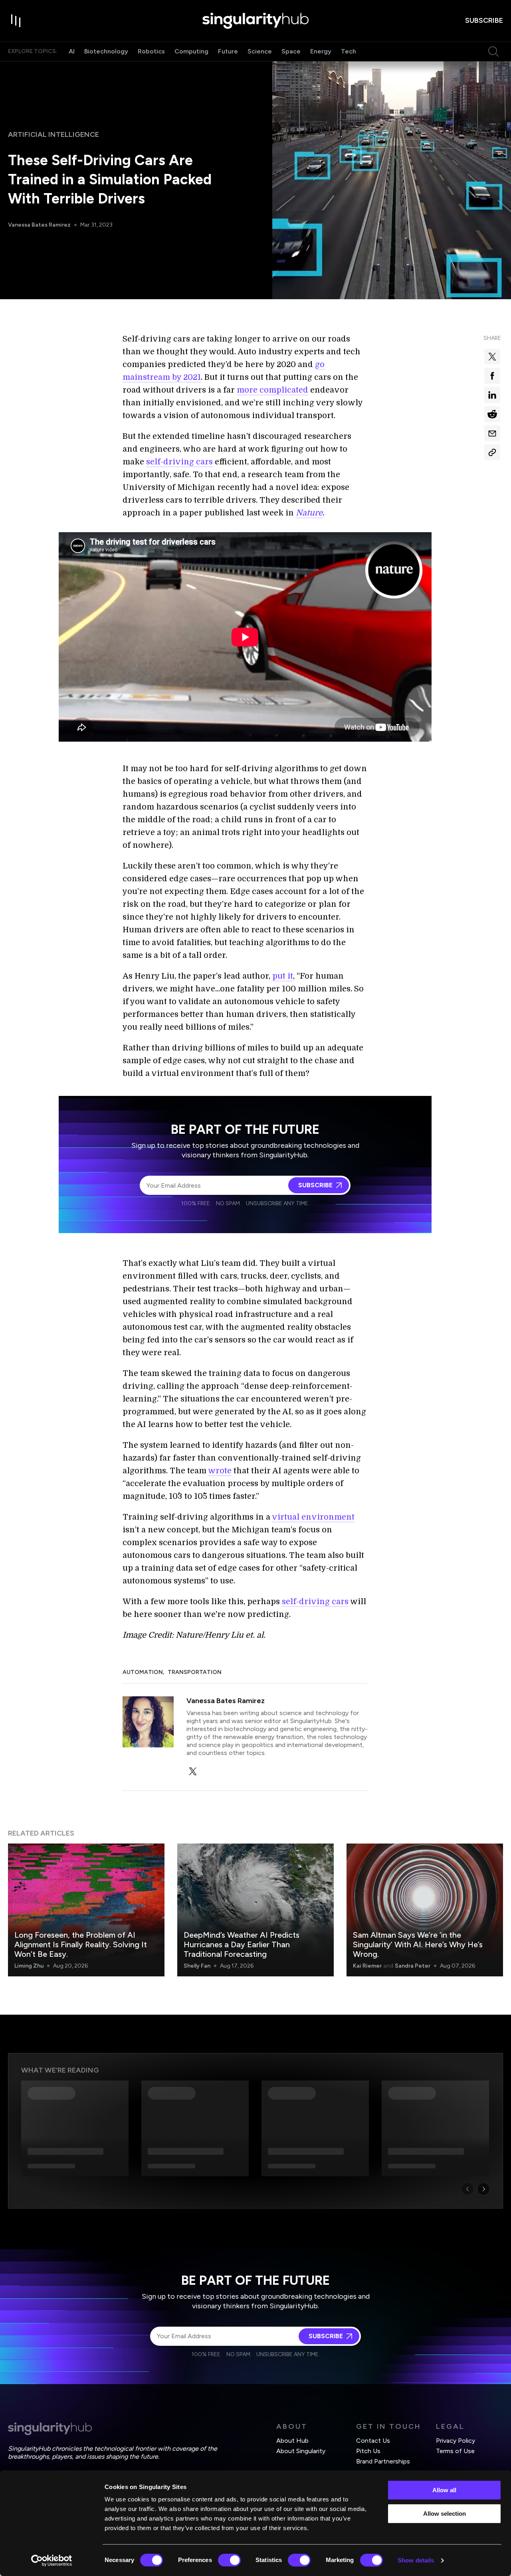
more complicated (272, 390)
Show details (416, 2560)
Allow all (444, 2490)
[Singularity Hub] (255, 21)
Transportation (195, 1672)
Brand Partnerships (383, 2461)
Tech (349, 51)
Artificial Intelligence (53, 134)
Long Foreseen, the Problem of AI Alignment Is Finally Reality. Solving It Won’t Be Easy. (81, 1944)
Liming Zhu (29, 1966)
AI (72, 51)
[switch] (229, 2560)
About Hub (292, 2441)
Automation (143, 1672)
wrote (220, 1471)
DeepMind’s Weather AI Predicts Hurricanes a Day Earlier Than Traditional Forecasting (242, 1944)
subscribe (484, 20)
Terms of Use (455, 2451)
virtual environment (313, 1517)
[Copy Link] (492, 452)
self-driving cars (179, 462)
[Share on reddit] (492, 414)
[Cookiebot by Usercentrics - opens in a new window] (52, 2560)
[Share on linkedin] (492, 395)
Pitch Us (368, 2451)
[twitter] (193, 1771)
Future (228, 51)
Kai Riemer (367, 1966)
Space (291, 51)
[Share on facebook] (492, 376)
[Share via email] (492, 433)
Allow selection (445, 2514)
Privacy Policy (456, 2441)
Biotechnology (106, 51)
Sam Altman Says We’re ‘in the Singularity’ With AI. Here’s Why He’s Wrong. (418, 1944)
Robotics (151, 51)
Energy (321, 51)
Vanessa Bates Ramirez (39, 225)
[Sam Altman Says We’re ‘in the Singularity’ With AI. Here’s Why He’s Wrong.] (425, 1910)
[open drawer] (16, 21)
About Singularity (301, 2451)
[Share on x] (492, 357)
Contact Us (373, 2441)
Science (260, 51)
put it (283, 976)
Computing (191, 51)
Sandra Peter (413, 1966)
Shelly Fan (197, 1966)
